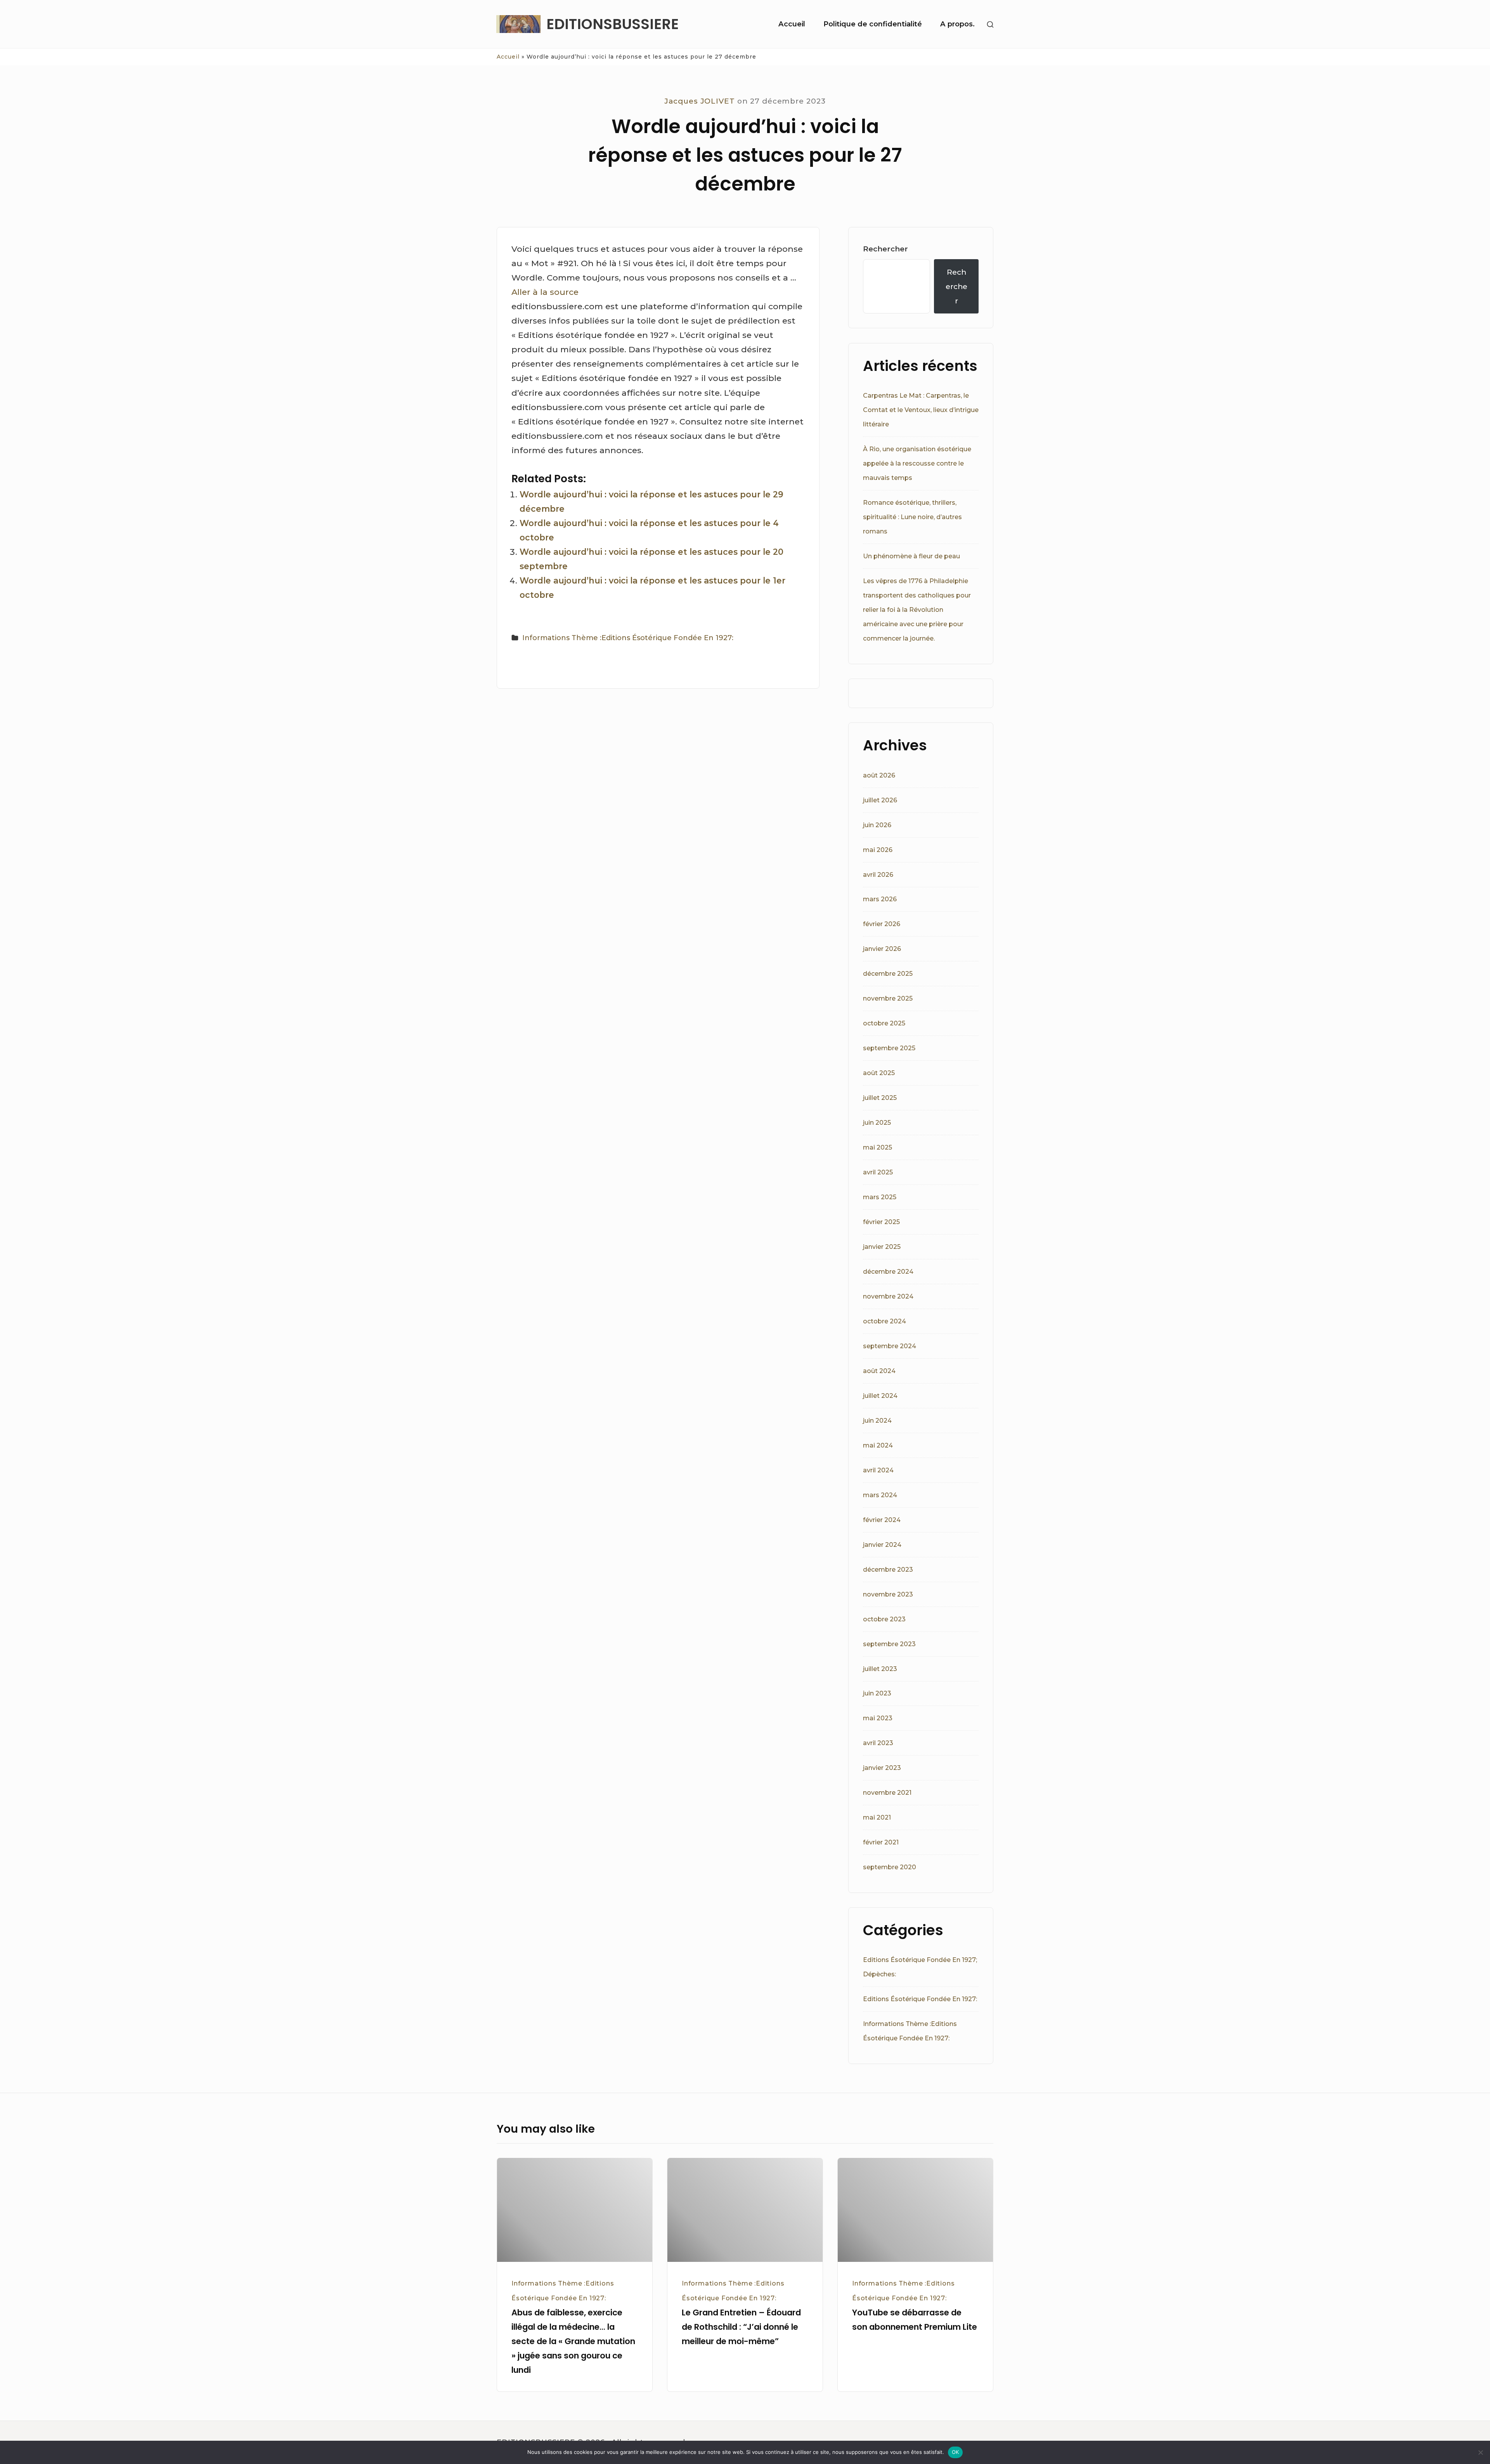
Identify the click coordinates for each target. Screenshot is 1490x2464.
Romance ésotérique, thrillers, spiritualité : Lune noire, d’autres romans (912, 517)
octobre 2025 (884, 1023)
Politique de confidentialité (873, 24)
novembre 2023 (888, 1594)
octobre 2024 (884, 1321)
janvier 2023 (882, 1768)
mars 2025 (880, 1197)
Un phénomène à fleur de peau (911, 556)
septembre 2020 (890, 1867)
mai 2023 (878, 1718)
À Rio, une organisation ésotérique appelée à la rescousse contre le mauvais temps (917, 463)
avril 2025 (878, 1172)
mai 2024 (878, 1445)
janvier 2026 (882, 949)
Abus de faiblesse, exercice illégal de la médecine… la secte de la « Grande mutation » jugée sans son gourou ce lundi (573, 2341)
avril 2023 (878, 1743)
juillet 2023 (880, 1669)
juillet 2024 (880, 1396)
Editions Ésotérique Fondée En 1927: (920, 1999)
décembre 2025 (888, 974)
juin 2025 (877, 1123)
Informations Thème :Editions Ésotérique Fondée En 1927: (628, 638)
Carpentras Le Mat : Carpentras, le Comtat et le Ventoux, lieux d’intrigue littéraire (921, 410)
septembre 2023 (889, 1644)
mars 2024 (880, 1495)
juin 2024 (877, 1421)
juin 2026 (877, 825)
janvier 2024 (882, 1545)
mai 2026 (878, 850)
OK (956, 2452)
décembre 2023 (888, 1570)
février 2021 (881, 1842)
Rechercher (885, 249)
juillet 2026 (880, 800)
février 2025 (881, 1222)
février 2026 (882, 924)
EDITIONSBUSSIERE (612, 24)
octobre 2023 (884, 1619)
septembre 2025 (889, 1048)
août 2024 (879, 1371)
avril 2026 (878, 875)
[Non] (1480, 2452)
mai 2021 (877, 1817)
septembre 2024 (890, 1346)
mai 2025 (878, 1147)
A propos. (957, 24)
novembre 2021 (887, 1793)
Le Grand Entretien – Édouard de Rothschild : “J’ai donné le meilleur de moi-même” (741, 2327)
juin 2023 (877, 1693)
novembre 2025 (888, 998)
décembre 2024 (888, 1272)
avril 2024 (878, 1470)
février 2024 (882, 1520)
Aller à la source (545, 292)
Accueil (792, 24)
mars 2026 (880, 899)
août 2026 (879, 775)
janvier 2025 (882, 1247)
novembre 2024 (888, 1296)
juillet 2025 (880, 1098)
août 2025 (879, 1073)
